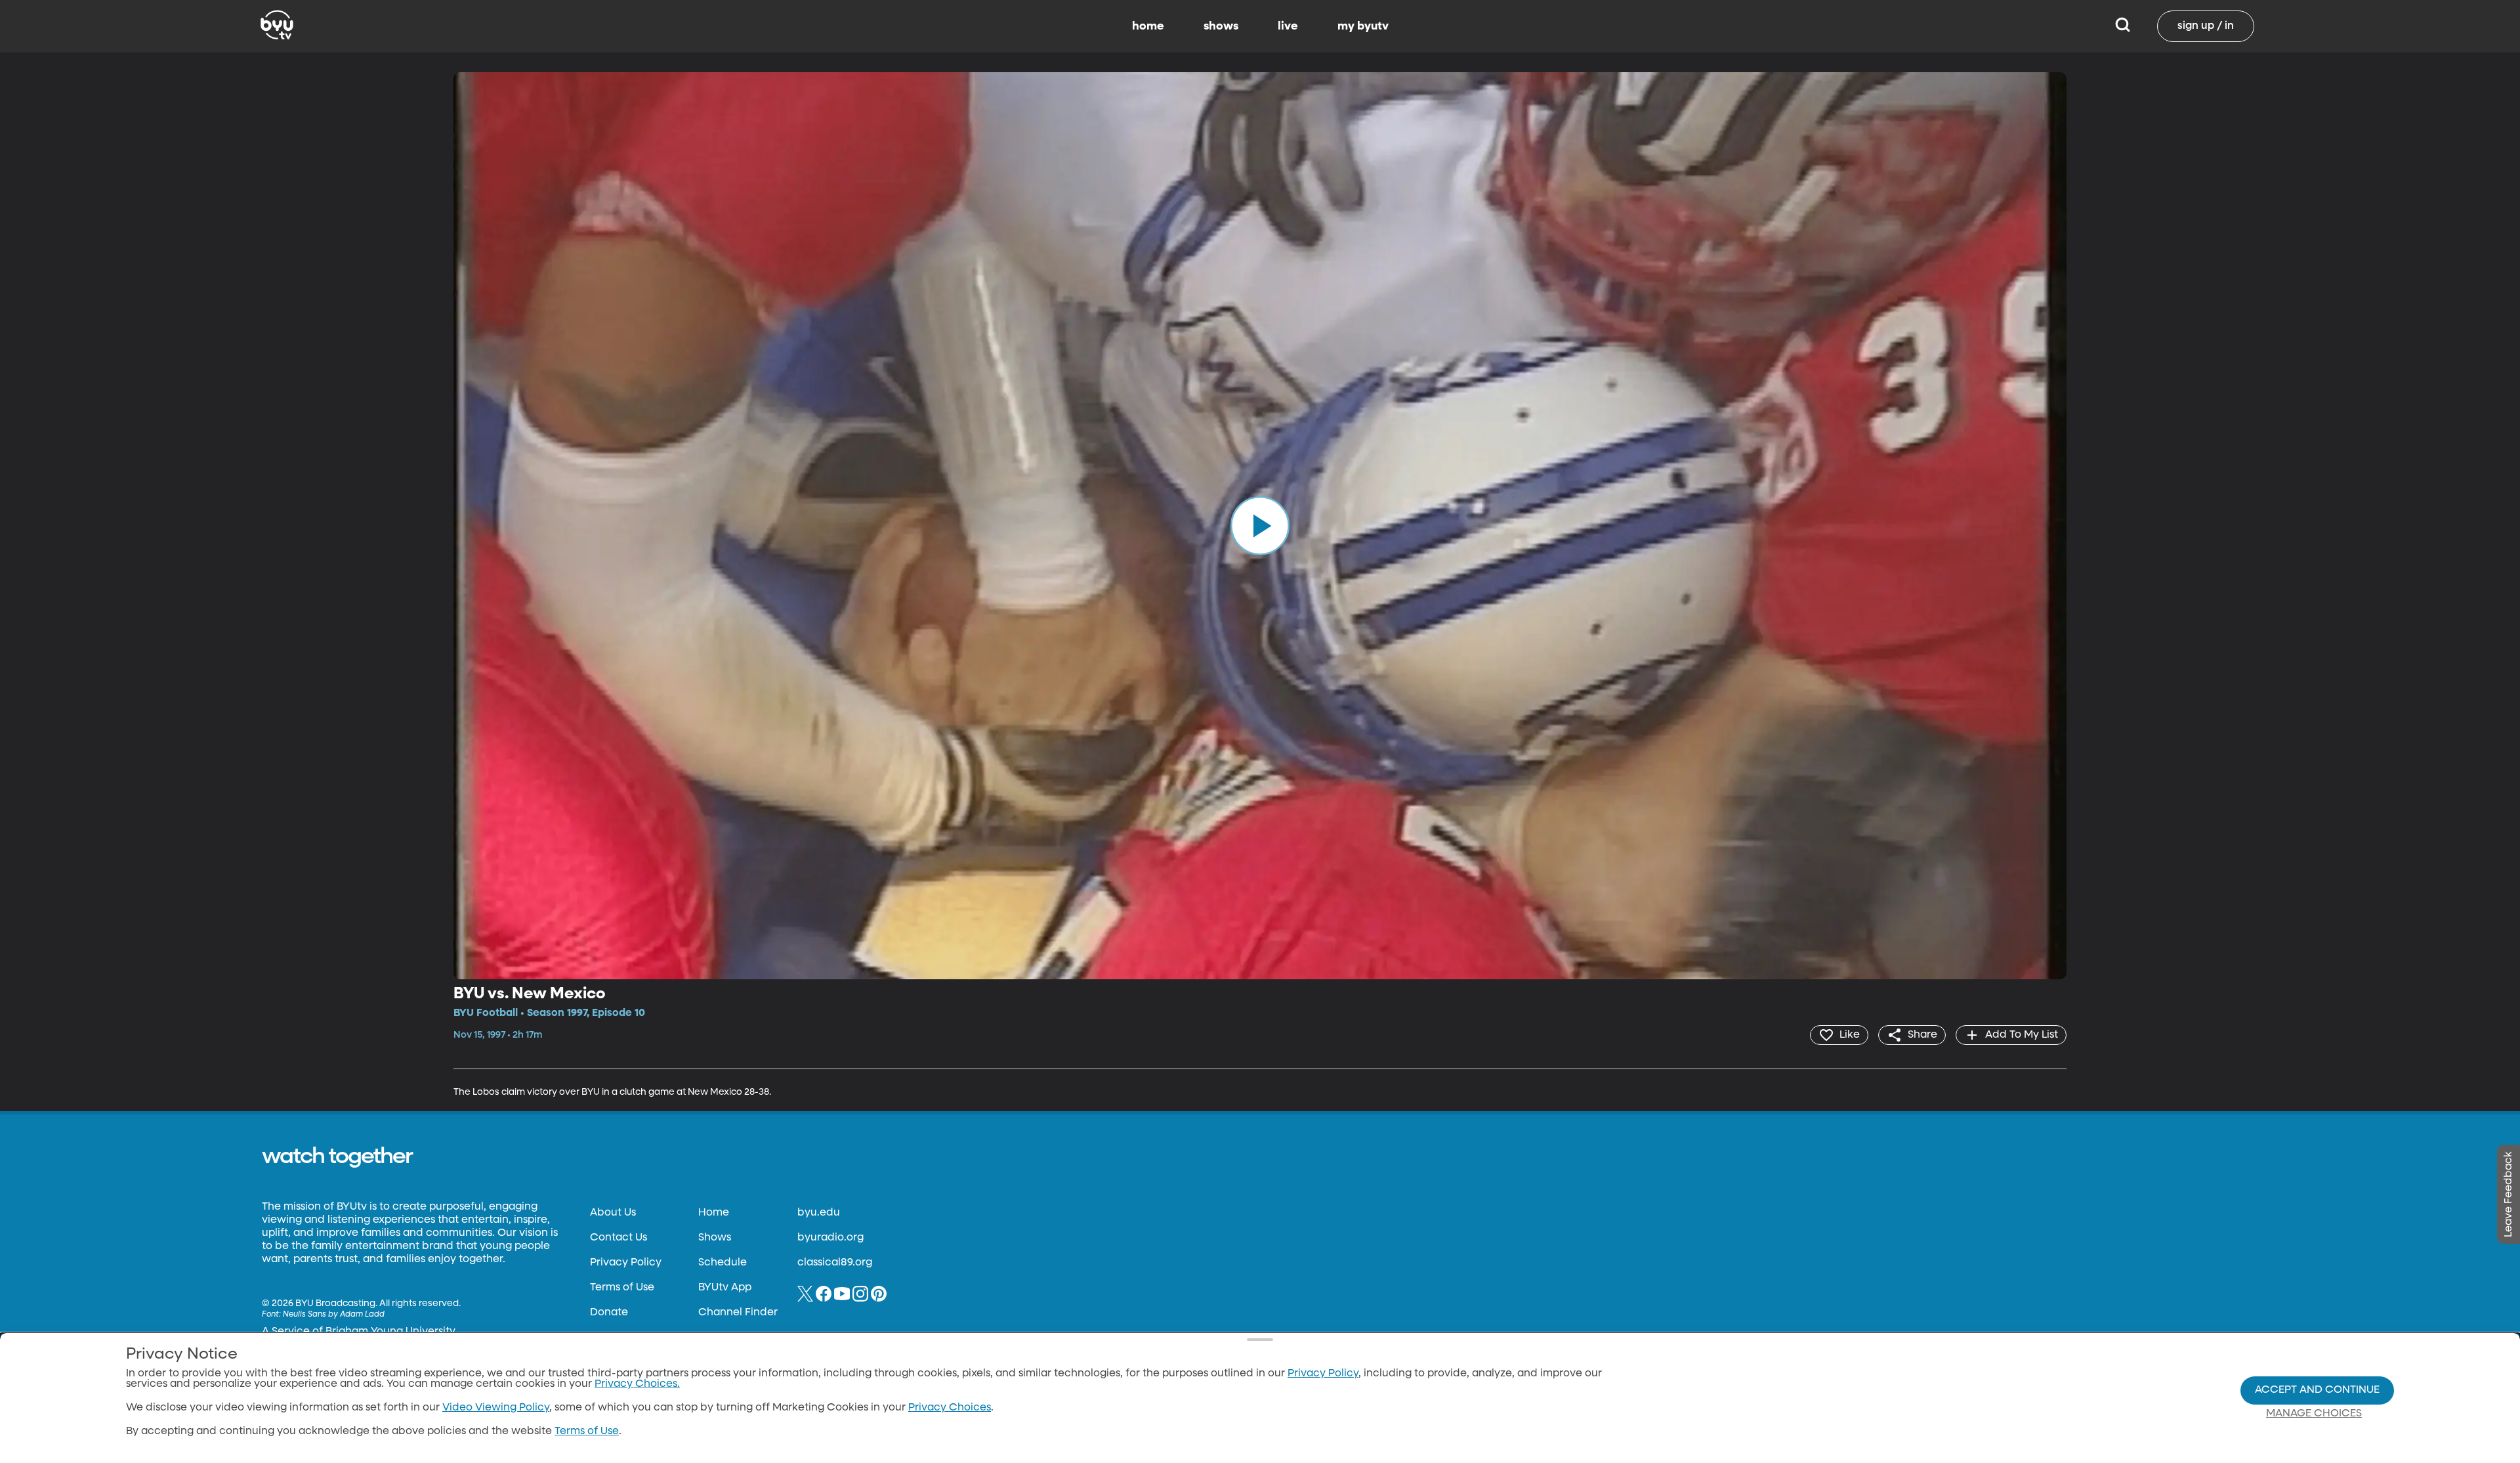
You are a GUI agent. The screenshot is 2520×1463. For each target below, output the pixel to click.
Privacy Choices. (637, 1384)
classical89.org (835, 1263)
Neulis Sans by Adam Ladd (334, 1315)
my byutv (1363, 26)
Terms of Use (622, 1288)
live (1288, 26)
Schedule (723, 1263)
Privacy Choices (950, 1408)
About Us (613, 1213)
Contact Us (619, 1238)
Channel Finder (738, 1313)
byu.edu (819, 1213)
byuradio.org (830, 1238)
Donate (609, 1313)
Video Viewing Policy (496, 1408)
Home (714, 1213)
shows (1221, 26)
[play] (1260, 526)
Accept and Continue (2317, 1390)
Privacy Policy (626, 1263)
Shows (715, 1238)
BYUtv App (725, 1288)
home (1148, 26)
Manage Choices (2314, 1414)
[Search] (2123, 26)
